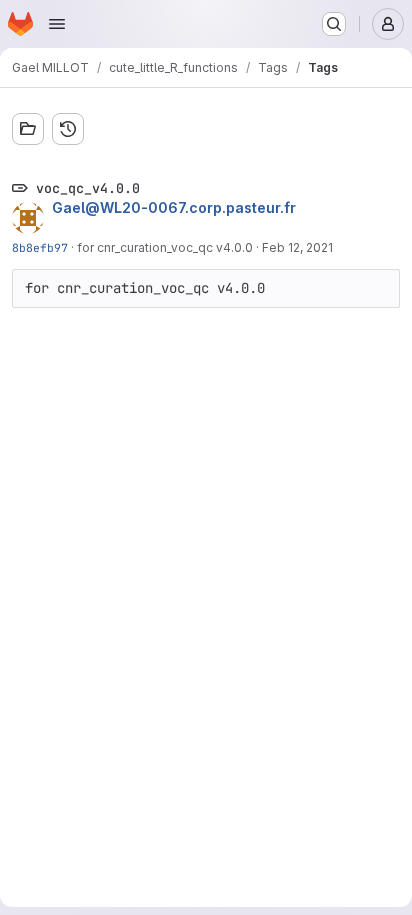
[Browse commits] (68, 129)
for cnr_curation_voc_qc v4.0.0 (165, 247)
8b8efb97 (40, 247)
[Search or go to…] (334, 24)
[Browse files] (28, 129)
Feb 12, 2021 (297, 247)
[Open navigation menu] (57, 24)
